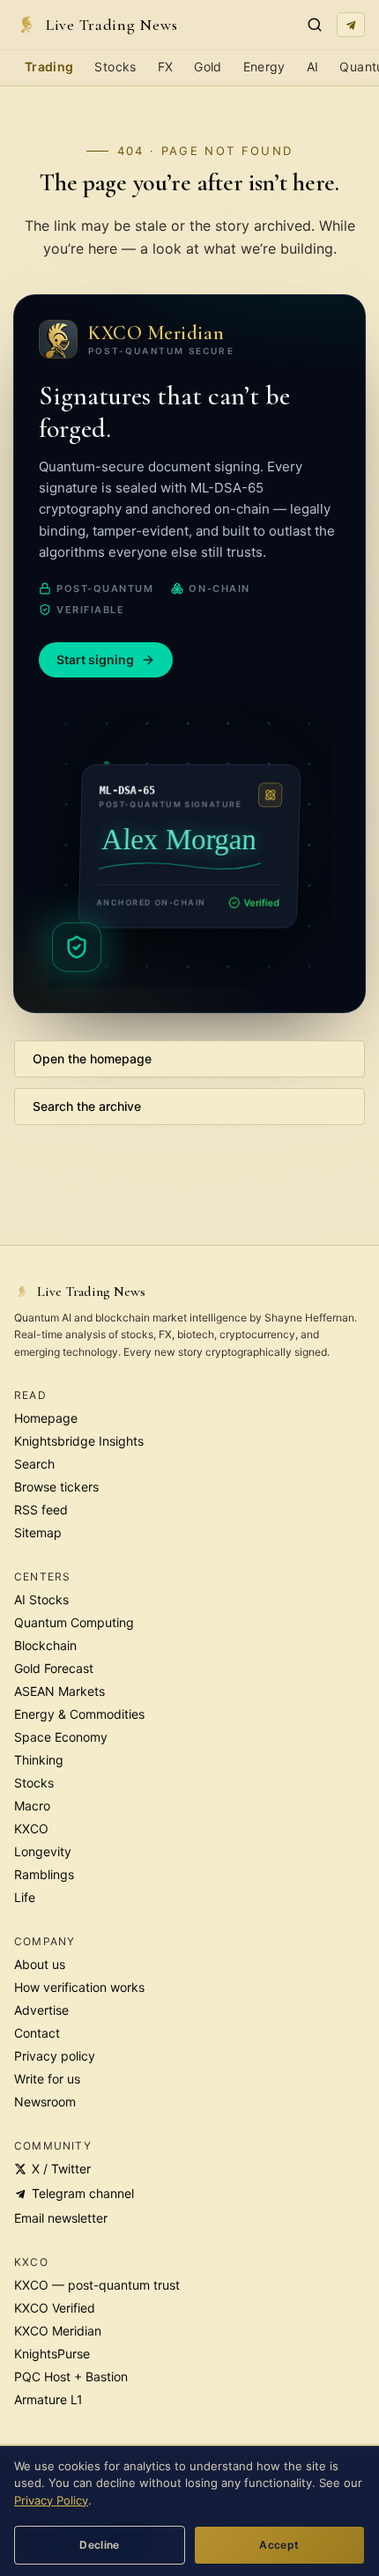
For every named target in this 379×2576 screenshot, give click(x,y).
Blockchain (45, 1645)
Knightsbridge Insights (79, 1441)
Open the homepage (92, 1059)
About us (40, 1964)
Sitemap (38, 1532)
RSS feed (41, 1510)
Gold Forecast (54, 1668)
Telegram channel (83, 2193)
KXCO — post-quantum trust (97, 2285)
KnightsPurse (52, 2354)
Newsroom (45, 2102)
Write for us (47, 2079)
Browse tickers (56, 1487)
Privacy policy (55, 2056)
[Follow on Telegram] (351, 25)
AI (313, 67)
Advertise (41, 2010)
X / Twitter (61, 2169)
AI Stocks (41, 1599)
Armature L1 (48, 2399)
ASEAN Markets (59, 1691)
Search (34, 1464)
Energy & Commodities (79, 1714)
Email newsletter (61, 2218)
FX (166, 67)
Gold (208, 67)
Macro (32, 1806)
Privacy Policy (51, 2500)
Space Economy (61, 1737)
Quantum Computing (74, 1622)
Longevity (43, 1851)
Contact (37, 2033)
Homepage (46, 1418)
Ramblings (44, 1874)
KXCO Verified (55, 2308)
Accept (279, 2545)
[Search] (315, 25)
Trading (49, 67)
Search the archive (87, 1106)
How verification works (79, 1987)
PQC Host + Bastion (71, 2376)
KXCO (31, 1828)
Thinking (39, 1760)
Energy (264, 67)
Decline (100, 2545)
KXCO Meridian (58, 2331)
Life (25, 1897)
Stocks (115, 67)
